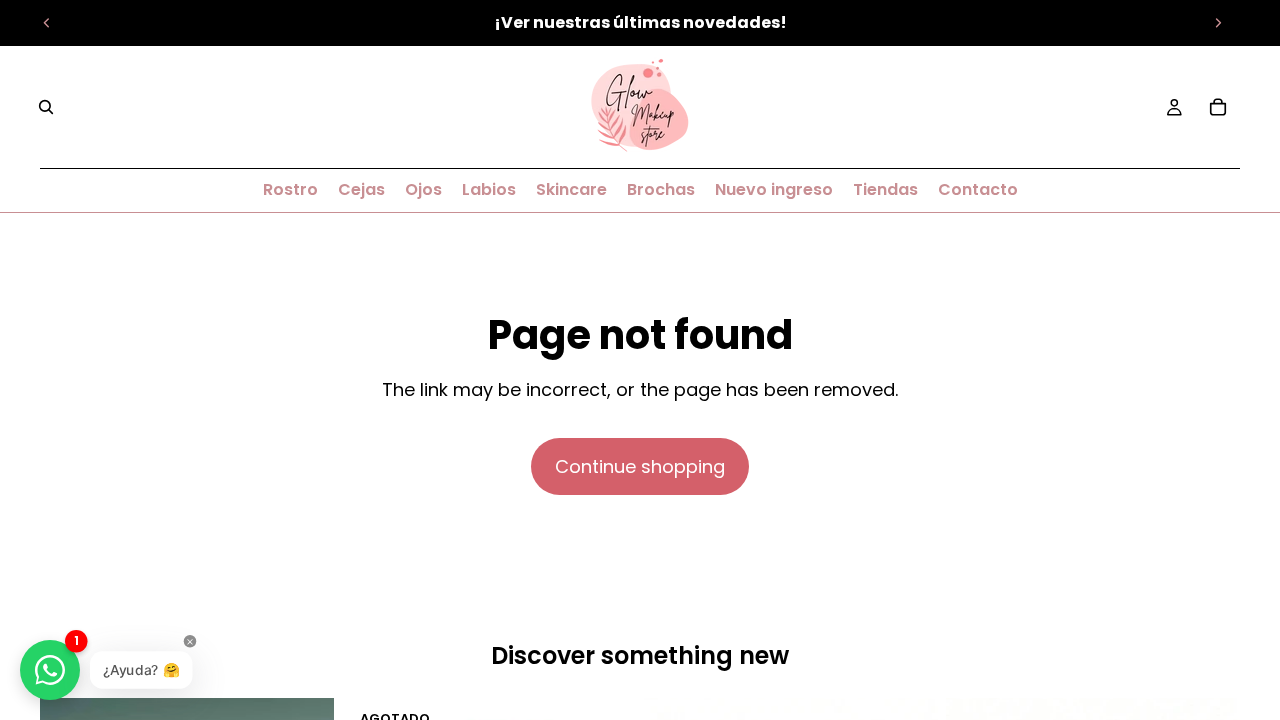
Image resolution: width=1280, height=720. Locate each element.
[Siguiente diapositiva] (1218, 23)
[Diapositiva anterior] (47, 23)
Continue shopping (640, 466)
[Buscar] (46, 107)
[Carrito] (1218, 107)
